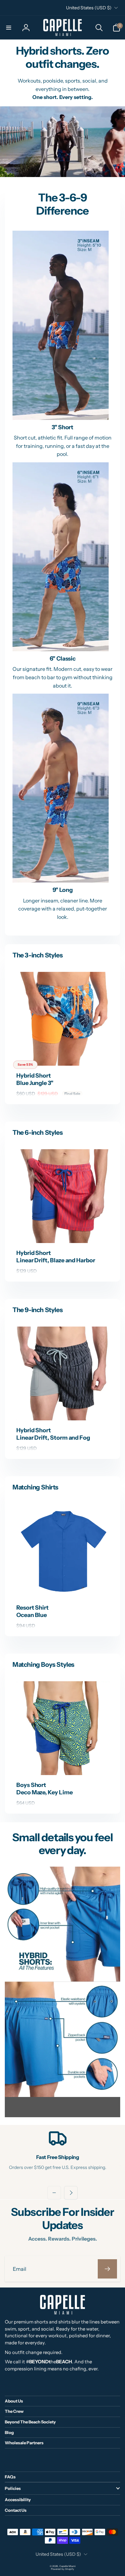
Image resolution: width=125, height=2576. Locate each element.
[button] (9, 28)
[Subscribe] (107, 2269)
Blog (9, 2432)
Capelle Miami (67, 2566)
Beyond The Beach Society (30, 2422)
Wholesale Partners (24, 2443)
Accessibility (18, 2500)
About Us (14, 2401)
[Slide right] (71, 2193)
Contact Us (16, 2510)
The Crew (14, 2411)
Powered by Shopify (63, 2569)
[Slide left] (54, 2193)
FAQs (10, 2477)
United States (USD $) (89, 8)
